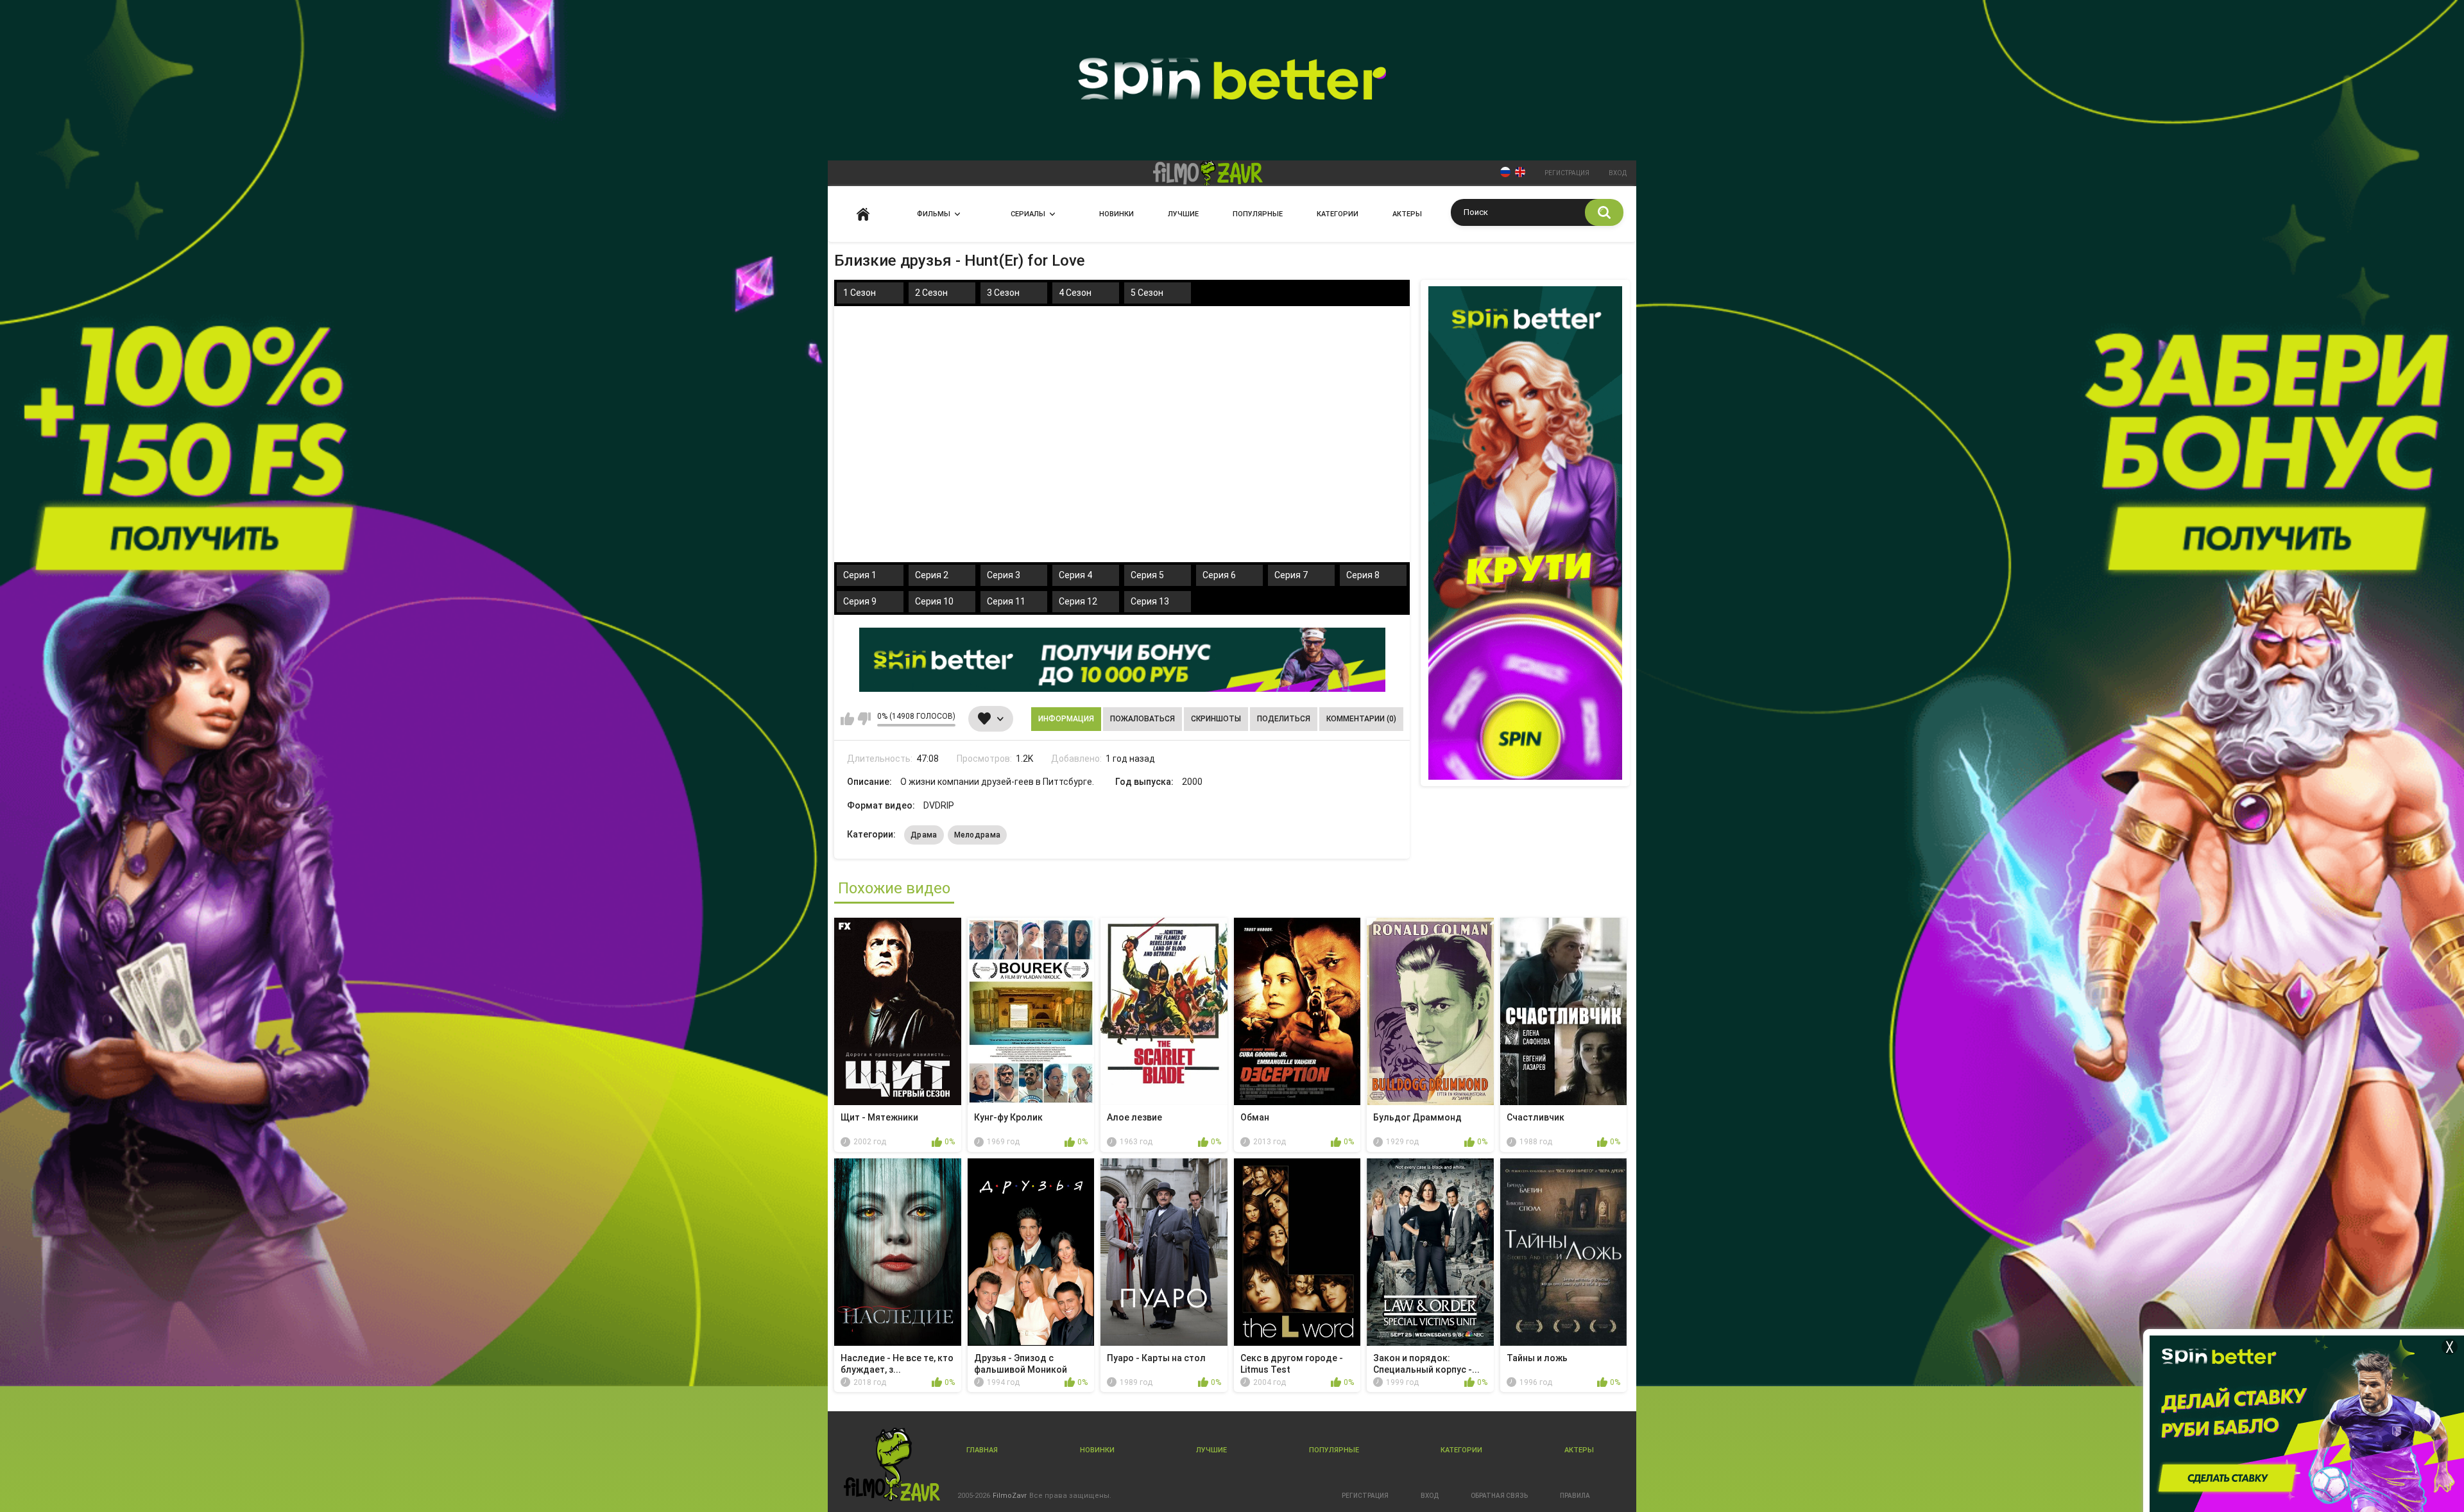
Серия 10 (934, 601)
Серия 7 (1291, 575)
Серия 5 (1147, 575)
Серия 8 (1363, 575)
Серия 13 (1150, 601)
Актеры (1407, 214)
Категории (1338, 214)
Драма (924, 835)
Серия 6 (1219, 575)
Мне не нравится (864, 719)
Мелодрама (978, 835)
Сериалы (1028, 214)
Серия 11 (1006, 601)
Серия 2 (932, 575)
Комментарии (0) (1361, 719)
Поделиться (1284, 719)
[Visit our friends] (1525, 533)
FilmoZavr (1010, 1496)
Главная (863, 214)
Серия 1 (860, 575)
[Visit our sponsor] (1122, 660)
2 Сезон (931, 293)
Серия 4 (1075, 575)
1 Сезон (860, 293)
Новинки (1116, 214)
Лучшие (1183, 214)
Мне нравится (847, 719)
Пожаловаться (1142, 719)
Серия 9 (860, 601)
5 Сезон (1147, 293)
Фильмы (934, 214)
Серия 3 (1004, 575)
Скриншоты (1216, 719)
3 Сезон (1003, 293)
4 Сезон (1075, 293)
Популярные (1258, 214)
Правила (1575, 1496)
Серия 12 (1078, 601)
